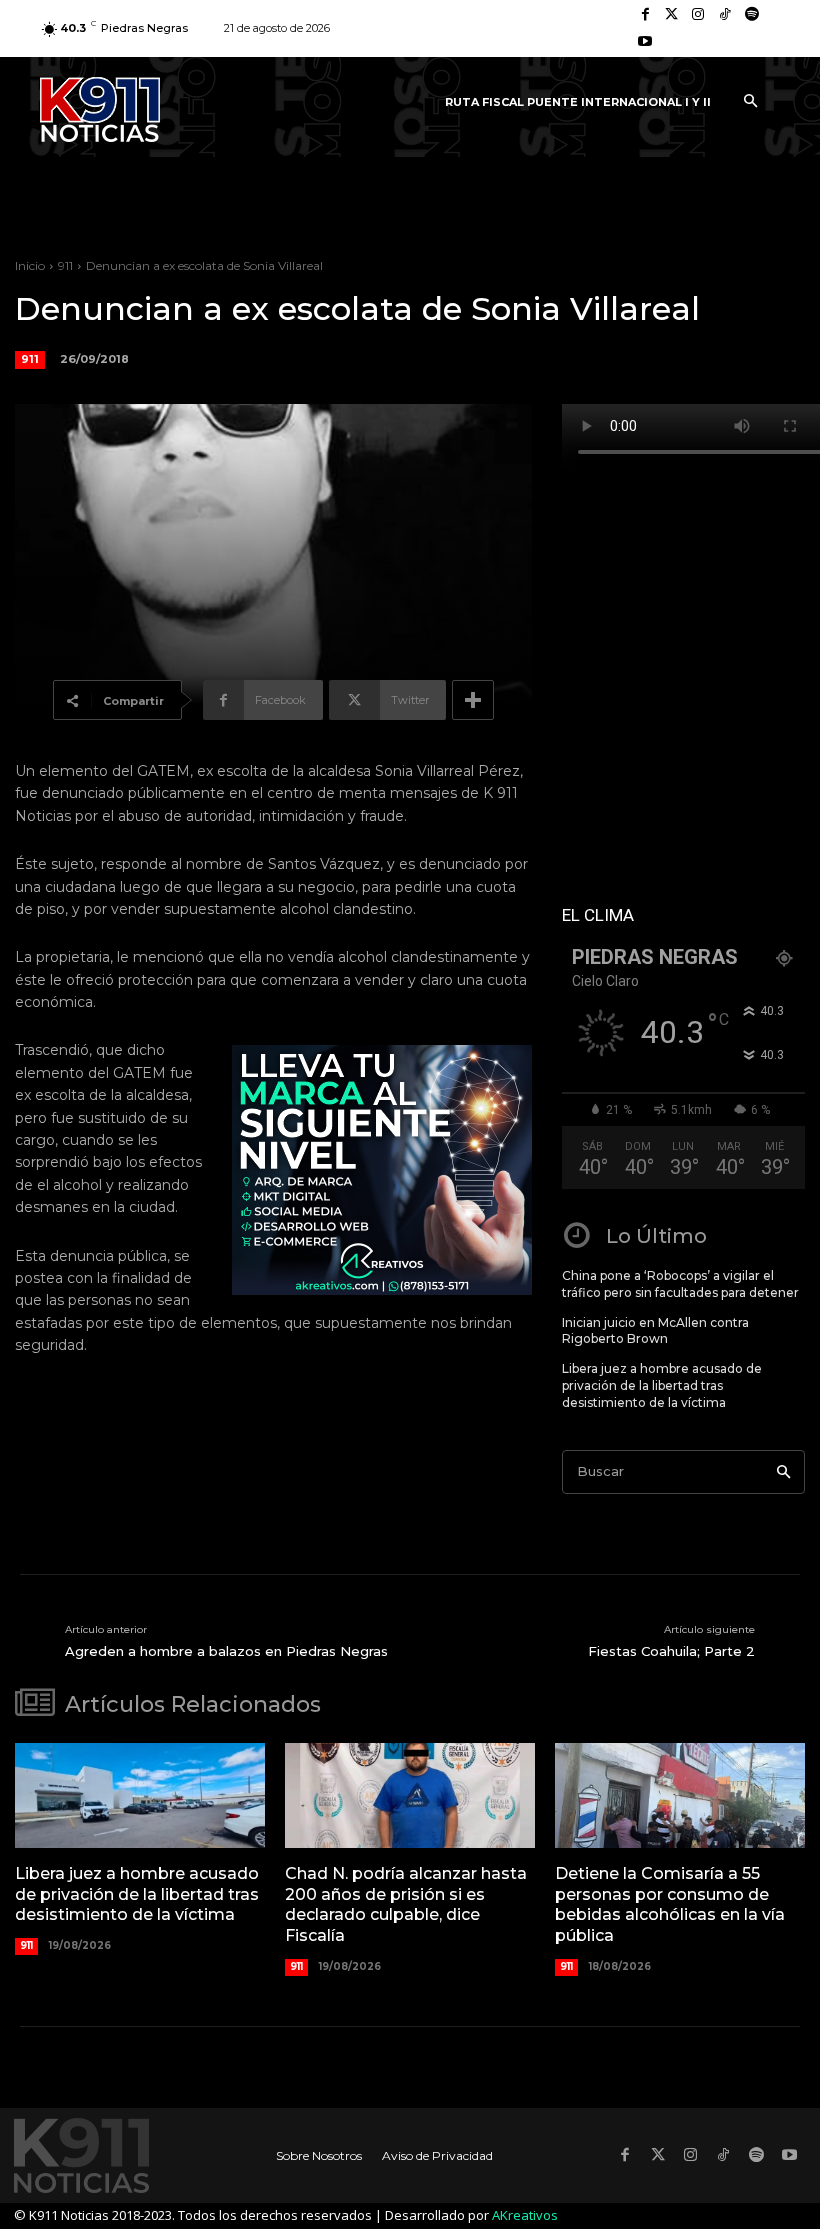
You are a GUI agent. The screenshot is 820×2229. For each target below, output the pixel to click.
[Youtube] (645, 42)
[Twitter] (672, 15)
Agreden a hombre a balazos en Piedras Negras (226, 1651)
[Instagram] (698, 15)
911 (65, 265)
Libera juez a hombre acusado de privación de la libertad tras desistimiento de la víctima (662, 1385)
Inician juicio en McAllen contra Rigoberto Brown (655, 1331)
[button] (750, 102)
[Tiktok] (725, 15)
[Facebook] (645, 15)
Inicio (30, 265)
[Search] (783, 1472)
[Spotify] (751, 15)
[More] (473, 700)
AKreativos (525, 2215)
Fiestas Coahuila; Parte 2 (671, 1651)
